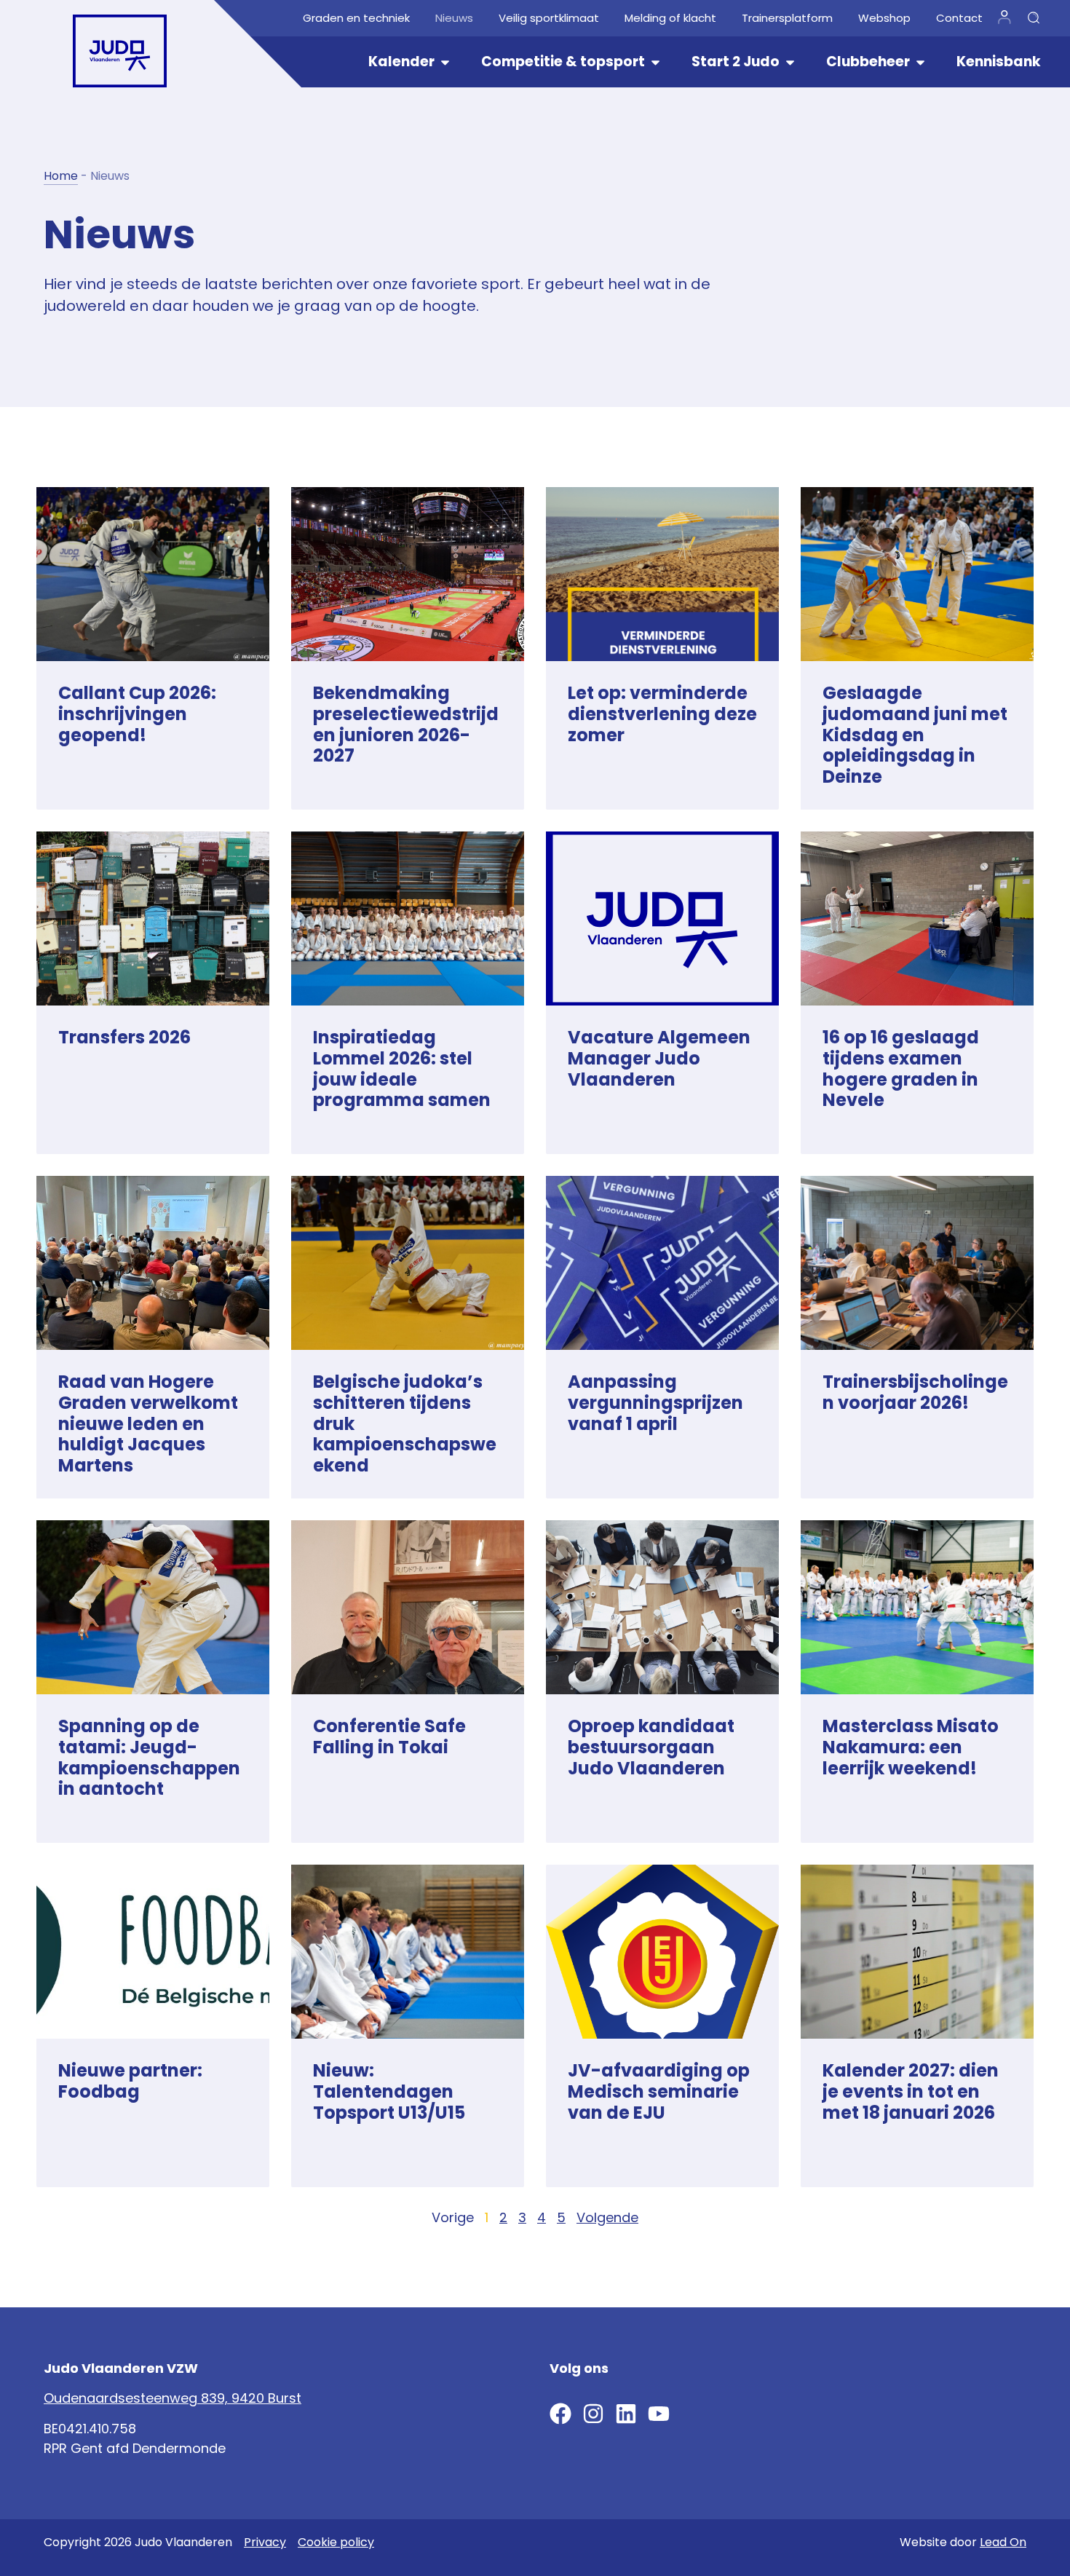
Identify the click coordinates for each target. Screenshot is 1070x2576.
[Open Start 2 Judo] (790, 62)
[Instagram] (593, 2414)
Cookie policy (336, 2542)
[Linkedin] (626, 2414)
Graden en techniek (356, 18)
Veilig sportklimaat (549, 18)
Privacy (265, 2542)
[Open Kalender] (445, 62)
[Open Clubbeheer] (920, 62)
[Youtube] (659, 2414)
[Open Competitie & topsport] (655, 62)
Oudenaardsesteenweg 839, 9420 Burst (173, 2398)
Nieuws (454, 18)
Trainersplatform (787, 18)
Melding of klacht (670, 18)
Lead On (1003, 2542)
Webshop (884, 18)
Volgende (607, 2217)
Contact (959, 18)
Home (61, 176)
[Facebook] (560, 2414)
